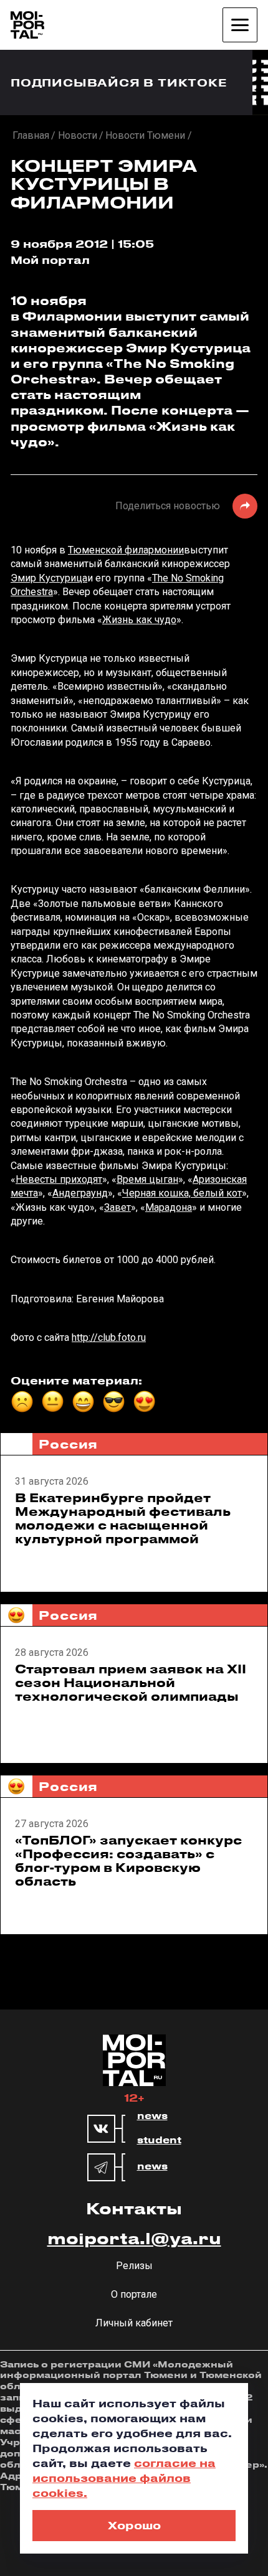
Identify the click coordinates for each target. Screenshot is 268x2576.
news (152, 2116)
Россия (68, 1444)
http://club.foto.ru (109, 1337)
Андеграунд (80, 1193)
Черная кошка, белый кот (182, 1193)
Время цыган (147, 1179)
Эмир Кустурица (49, 578)
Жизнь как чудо (139, 620)
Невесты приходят (59, 1179)
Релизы (134, 2266)
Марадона (169, 1207)
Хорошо (134, 2525)
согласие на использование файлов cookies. (124, 2478)
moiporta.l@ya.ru (134, 2238)
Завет (117, 1207)
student (159, 2140)
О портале (134, 2294)
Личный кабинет (134, 2323)
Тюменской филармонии (126, 550)
